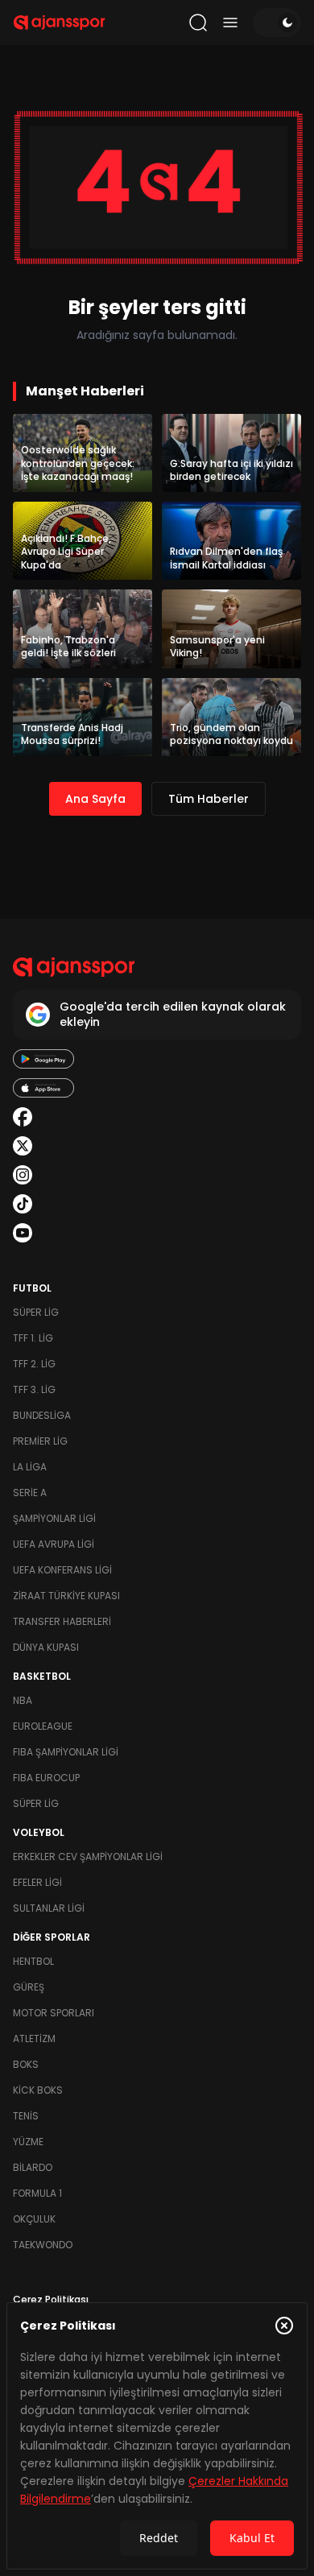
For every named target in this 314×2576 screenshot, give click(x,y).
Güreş (29, 1987)
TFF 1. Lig (33, 1338)
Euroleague (43, 1726)
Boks (26, 2064)
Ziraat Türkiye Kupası (66, 1596)
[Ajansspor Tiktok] (23, 1204)
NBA (23, 1700)
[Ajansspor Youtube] (23, 1233)
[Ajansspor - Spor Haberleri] (59, 23)
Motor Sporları (54, 2013)
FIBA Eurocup (46, 1778)
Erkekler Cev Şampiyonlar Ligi (88, 1857)
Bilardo (33, 2167)
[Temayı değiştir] (277, 23)
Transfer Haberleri (62, 1621)
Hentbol (33, 1961)
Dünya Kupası (46, 1647)
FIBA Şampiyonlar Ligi (66, 1752)
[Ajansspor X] (23, 1146)
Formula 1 (37, 2193)
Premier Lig (40, 1441)
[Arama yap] (198, 23)
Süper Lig (36, 1312)
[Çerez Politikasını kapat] (284, 2326)
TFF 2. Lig (34, 1364)
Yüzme (28, 2142)
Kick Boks (38, 2090)
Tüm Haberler (209, 799)
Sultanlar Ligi (49, 1908)
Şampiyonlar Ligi (54, 1518)
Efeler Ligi (37, 1882)
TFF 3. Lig (34, 1389)
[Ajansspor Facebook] (23, 1117)
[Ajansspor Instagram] (23, 1175)
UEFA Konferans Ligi (62, 1570)
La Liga (30, 1467)
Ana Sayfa (95, 799)
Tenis (26, 2116)
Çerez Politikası (51, 2299)
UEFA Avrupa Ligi (54, 1544)
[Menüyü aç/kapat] (230, 23)
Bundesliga (42, 1415)
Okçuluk (34, 2219)
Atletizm (34, 2038)
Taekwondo (43, 2245)
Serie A (30, 1493)
